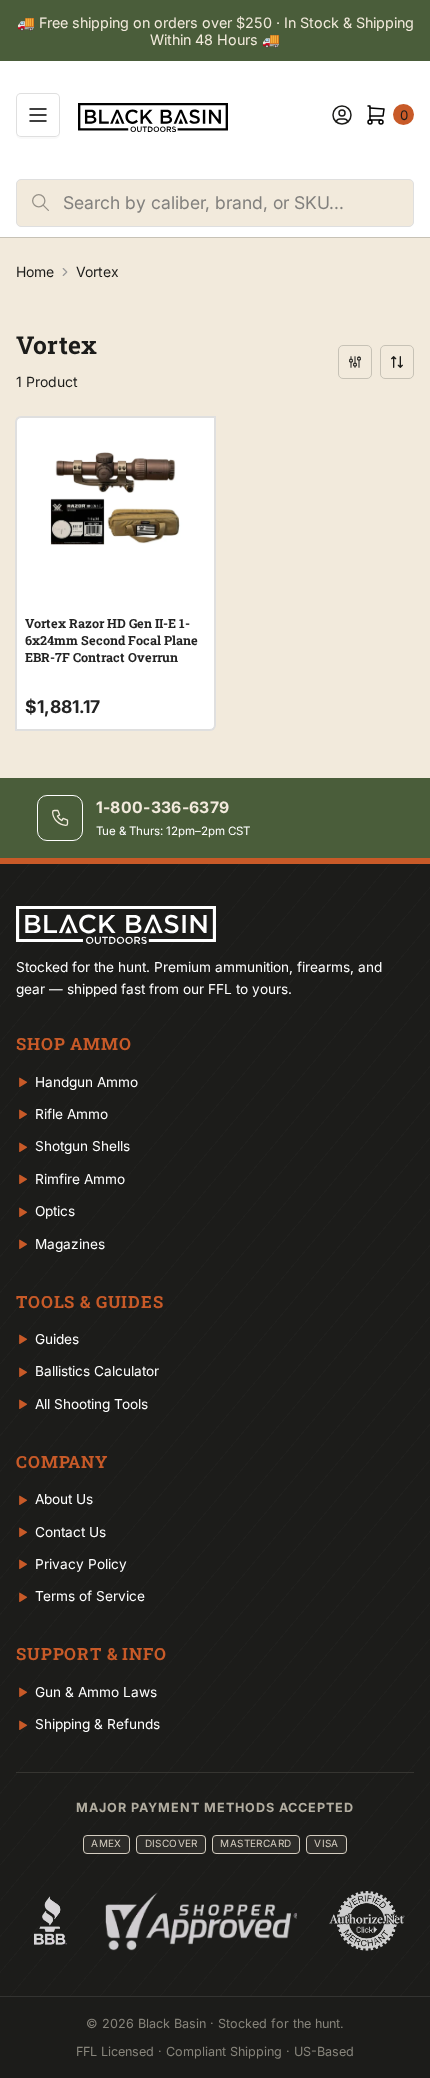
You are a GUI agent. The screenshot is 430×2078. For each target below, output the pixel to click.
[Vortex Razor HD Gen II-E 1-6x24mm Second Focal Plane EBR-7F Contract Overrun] (115, 498)
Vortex (97, 271)
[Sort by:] (397, 362)
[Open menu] (38, 115)
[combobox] (238, 203)
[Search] (40, 203)
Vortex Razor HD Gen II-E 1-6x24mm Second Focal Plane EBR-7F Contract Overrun (111, 640)
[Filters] (355, 362)
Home (35, 271)
